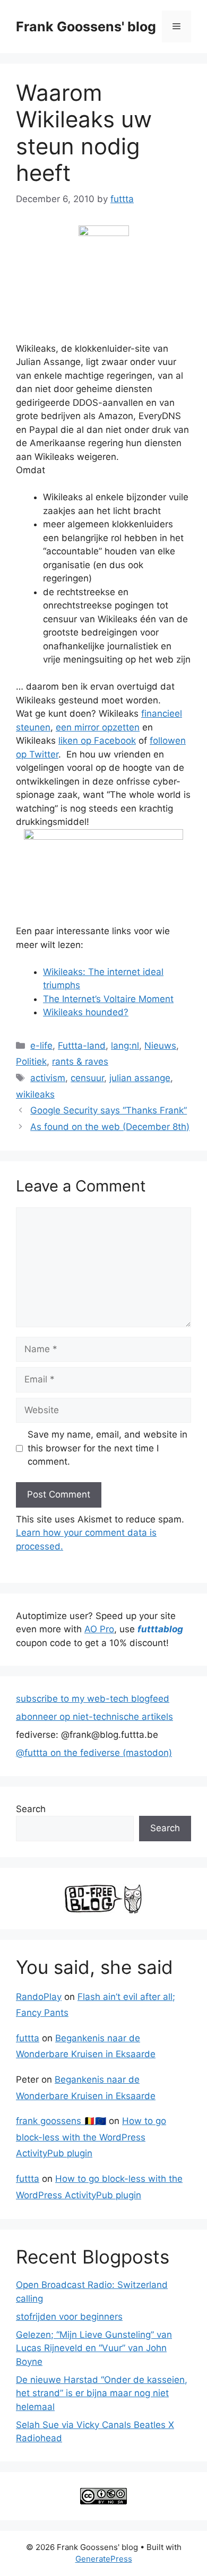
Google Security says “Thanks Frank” (109, 1110)
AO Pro (99, 1629)
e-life (41, 1046)
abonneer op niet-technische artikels (94, 1717)
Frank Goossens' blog (86, 27)
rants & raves (80, 1061)
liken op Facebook (97, 741)
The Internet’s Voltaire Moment (108, 999)
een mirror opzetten (98, 727)
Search (31, 1809)
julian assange (140, 1078)
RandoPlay (39, 1997)
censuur (87, 1078)
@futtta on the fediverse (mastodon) (94, 1753)
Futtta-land (82, 1046)
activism (48, 1078)
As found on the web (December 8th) (110, 1127)
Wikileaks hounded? (86, 1012)
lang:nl (125, 1046)
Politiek (31, 1061)
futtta (28, 2038)
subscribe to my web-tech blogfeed (93, 1699)
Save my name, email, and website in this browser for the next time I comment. (107, 1448)
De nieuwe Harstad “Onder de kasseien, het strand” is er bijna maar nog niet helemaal (102, 2393)
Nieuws (160, 1046)
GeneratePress (104, 2559)
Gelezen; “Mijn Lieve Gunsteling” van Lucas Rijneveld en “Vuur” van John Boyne (94, 2348)
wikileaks (35, 1094)
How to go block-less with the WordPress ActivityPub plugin (91, 2137)
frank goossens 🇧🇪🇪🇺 (61, 2121)
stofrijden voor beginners (69, 2317)
